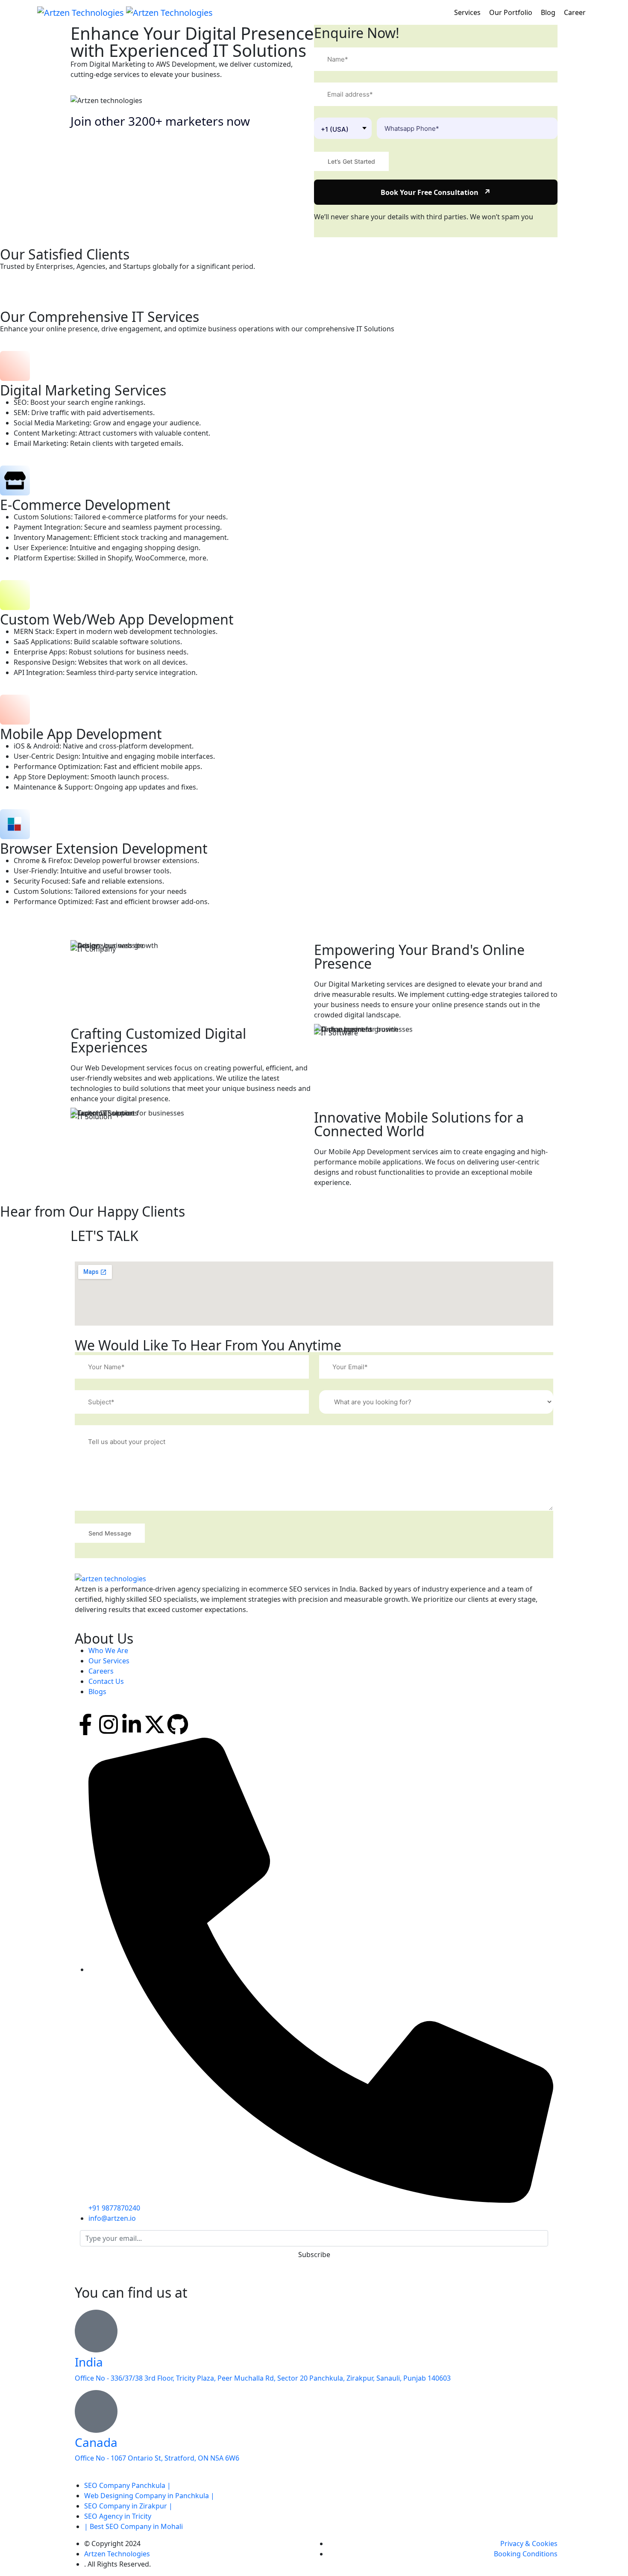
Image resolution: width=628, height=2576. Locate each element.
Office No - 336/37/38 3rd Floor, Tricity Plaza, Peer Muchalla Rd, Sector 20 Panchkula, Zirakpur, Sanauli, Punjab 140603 (263, 2378)
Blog (549, 12)
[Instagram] (109, 1724)
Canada (96, 2442)
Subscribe (314, 2255)
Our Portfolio (512, 12)
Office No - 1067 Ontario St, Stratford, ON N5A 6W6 (157, 2458)
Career (576, 12)
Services (468, 12)
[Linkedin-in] (132, 1724)
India (89, 2362)
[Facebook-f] (85, 1724)
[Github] (178, 1724)
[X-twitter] (155, 1724)
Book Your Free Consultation (436, 192)
